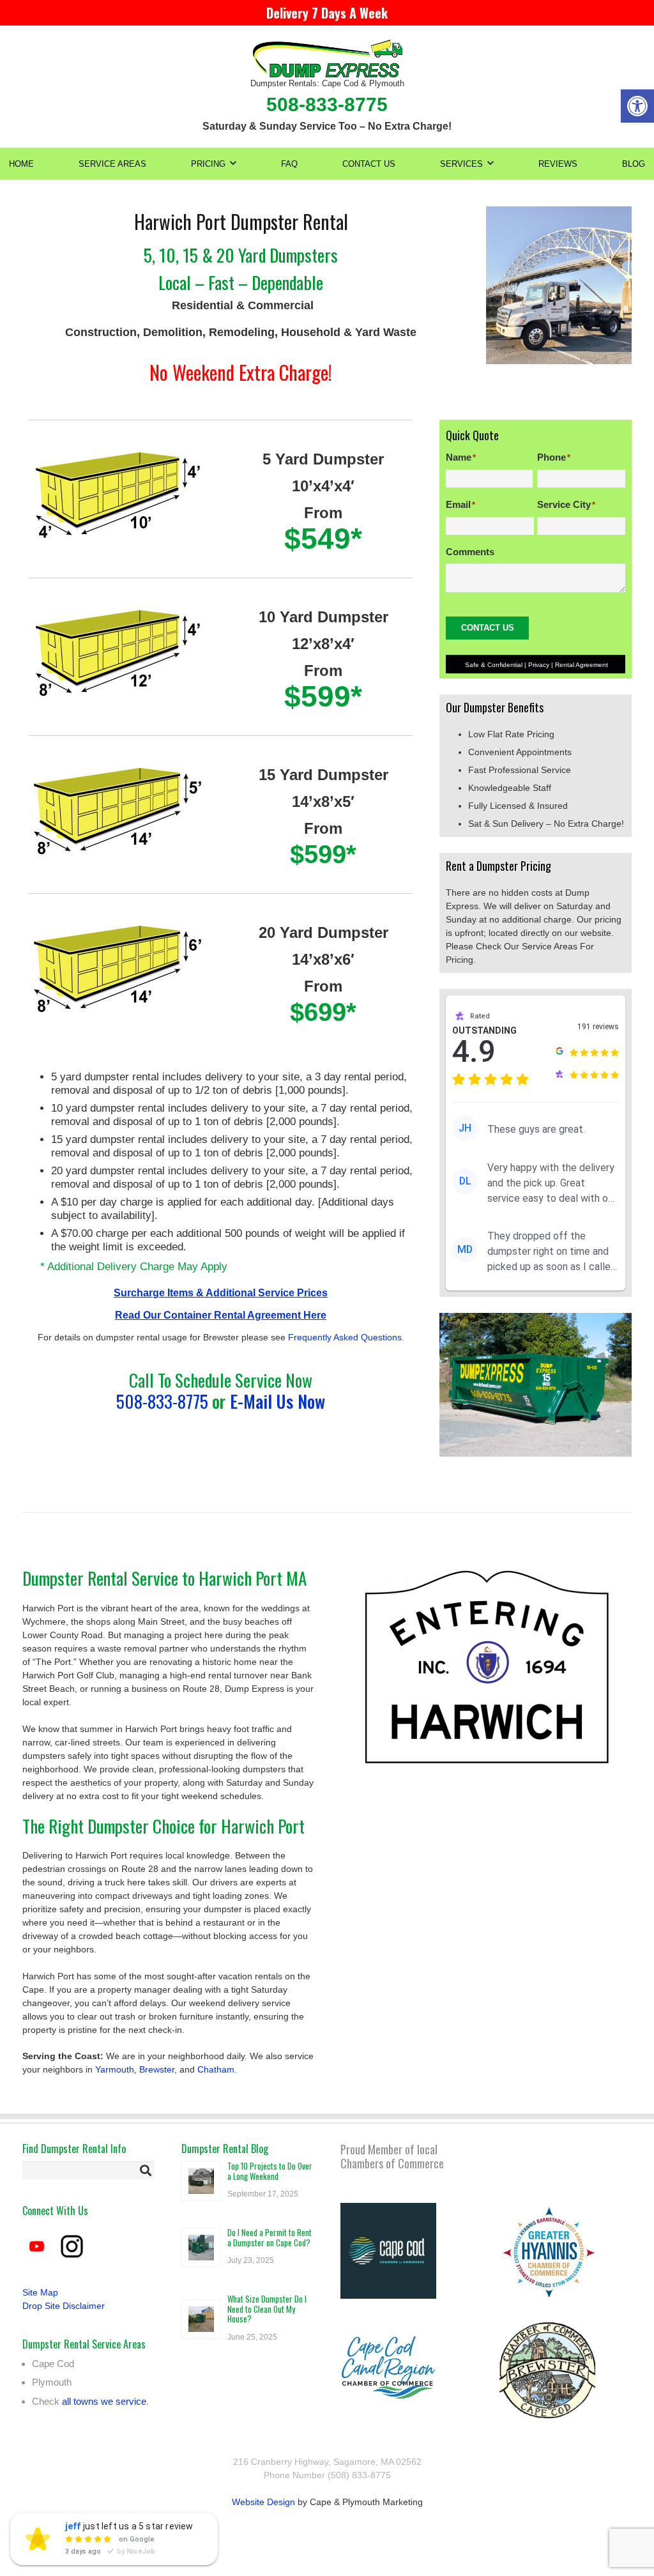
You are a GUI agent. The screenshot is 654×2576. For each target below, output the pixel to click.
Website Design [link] (263, 2502)
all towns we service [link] (104, 2401)
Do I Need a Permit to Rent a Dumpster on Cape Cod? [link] (270, 2237)
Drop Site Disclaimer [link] (65, 2306)
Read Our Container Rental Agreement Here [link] (221, 1315)
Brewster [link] (157, 2069)
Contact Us (488, 628)
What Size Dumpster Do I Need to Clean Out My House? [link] (267, 2309)
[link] (637, 106)
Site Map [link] (40, 2292)
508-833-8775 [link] (162, 1401)
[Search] (146, 2170)
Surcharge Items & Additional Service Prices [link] (221, 1293)
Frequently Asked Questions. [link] (345, 1337)
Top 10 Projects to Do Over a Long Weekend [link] (270, 2171)
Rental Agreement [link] (582, 665)
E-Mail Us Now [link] (278, 1401)
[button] (233, 164)
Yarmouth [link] (115, 2069)
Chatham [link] (216, 2069)
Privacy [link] (539, 665)
